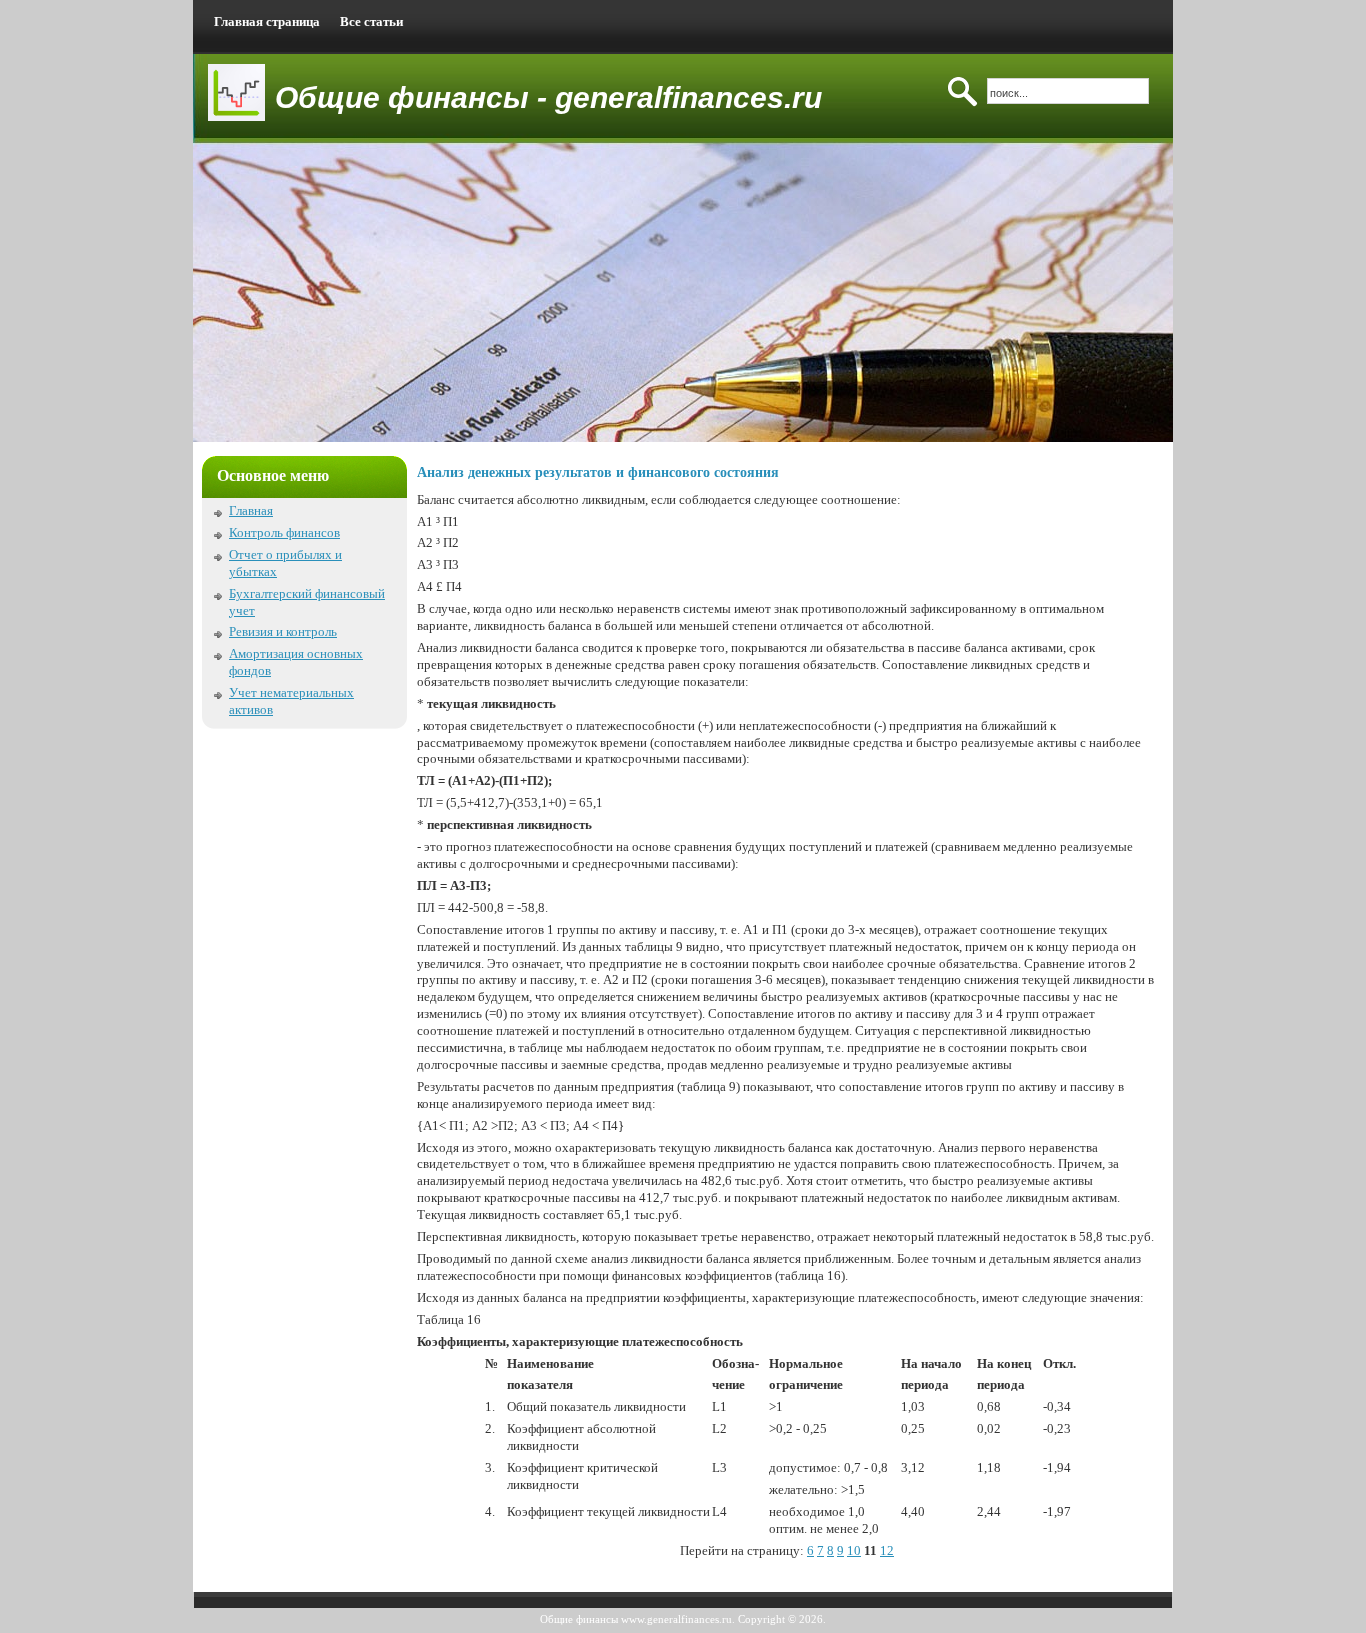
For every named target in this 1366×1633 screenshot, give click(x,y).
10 (854, 1550)
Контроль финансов (284, 532)
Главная (251, 510)
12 (887, 1550)
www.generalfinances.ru (676, 1619)
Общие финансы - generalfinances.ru (548, 97)
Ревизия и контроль (283, 631)
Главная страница (267, 21)
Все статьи (371, 21)
